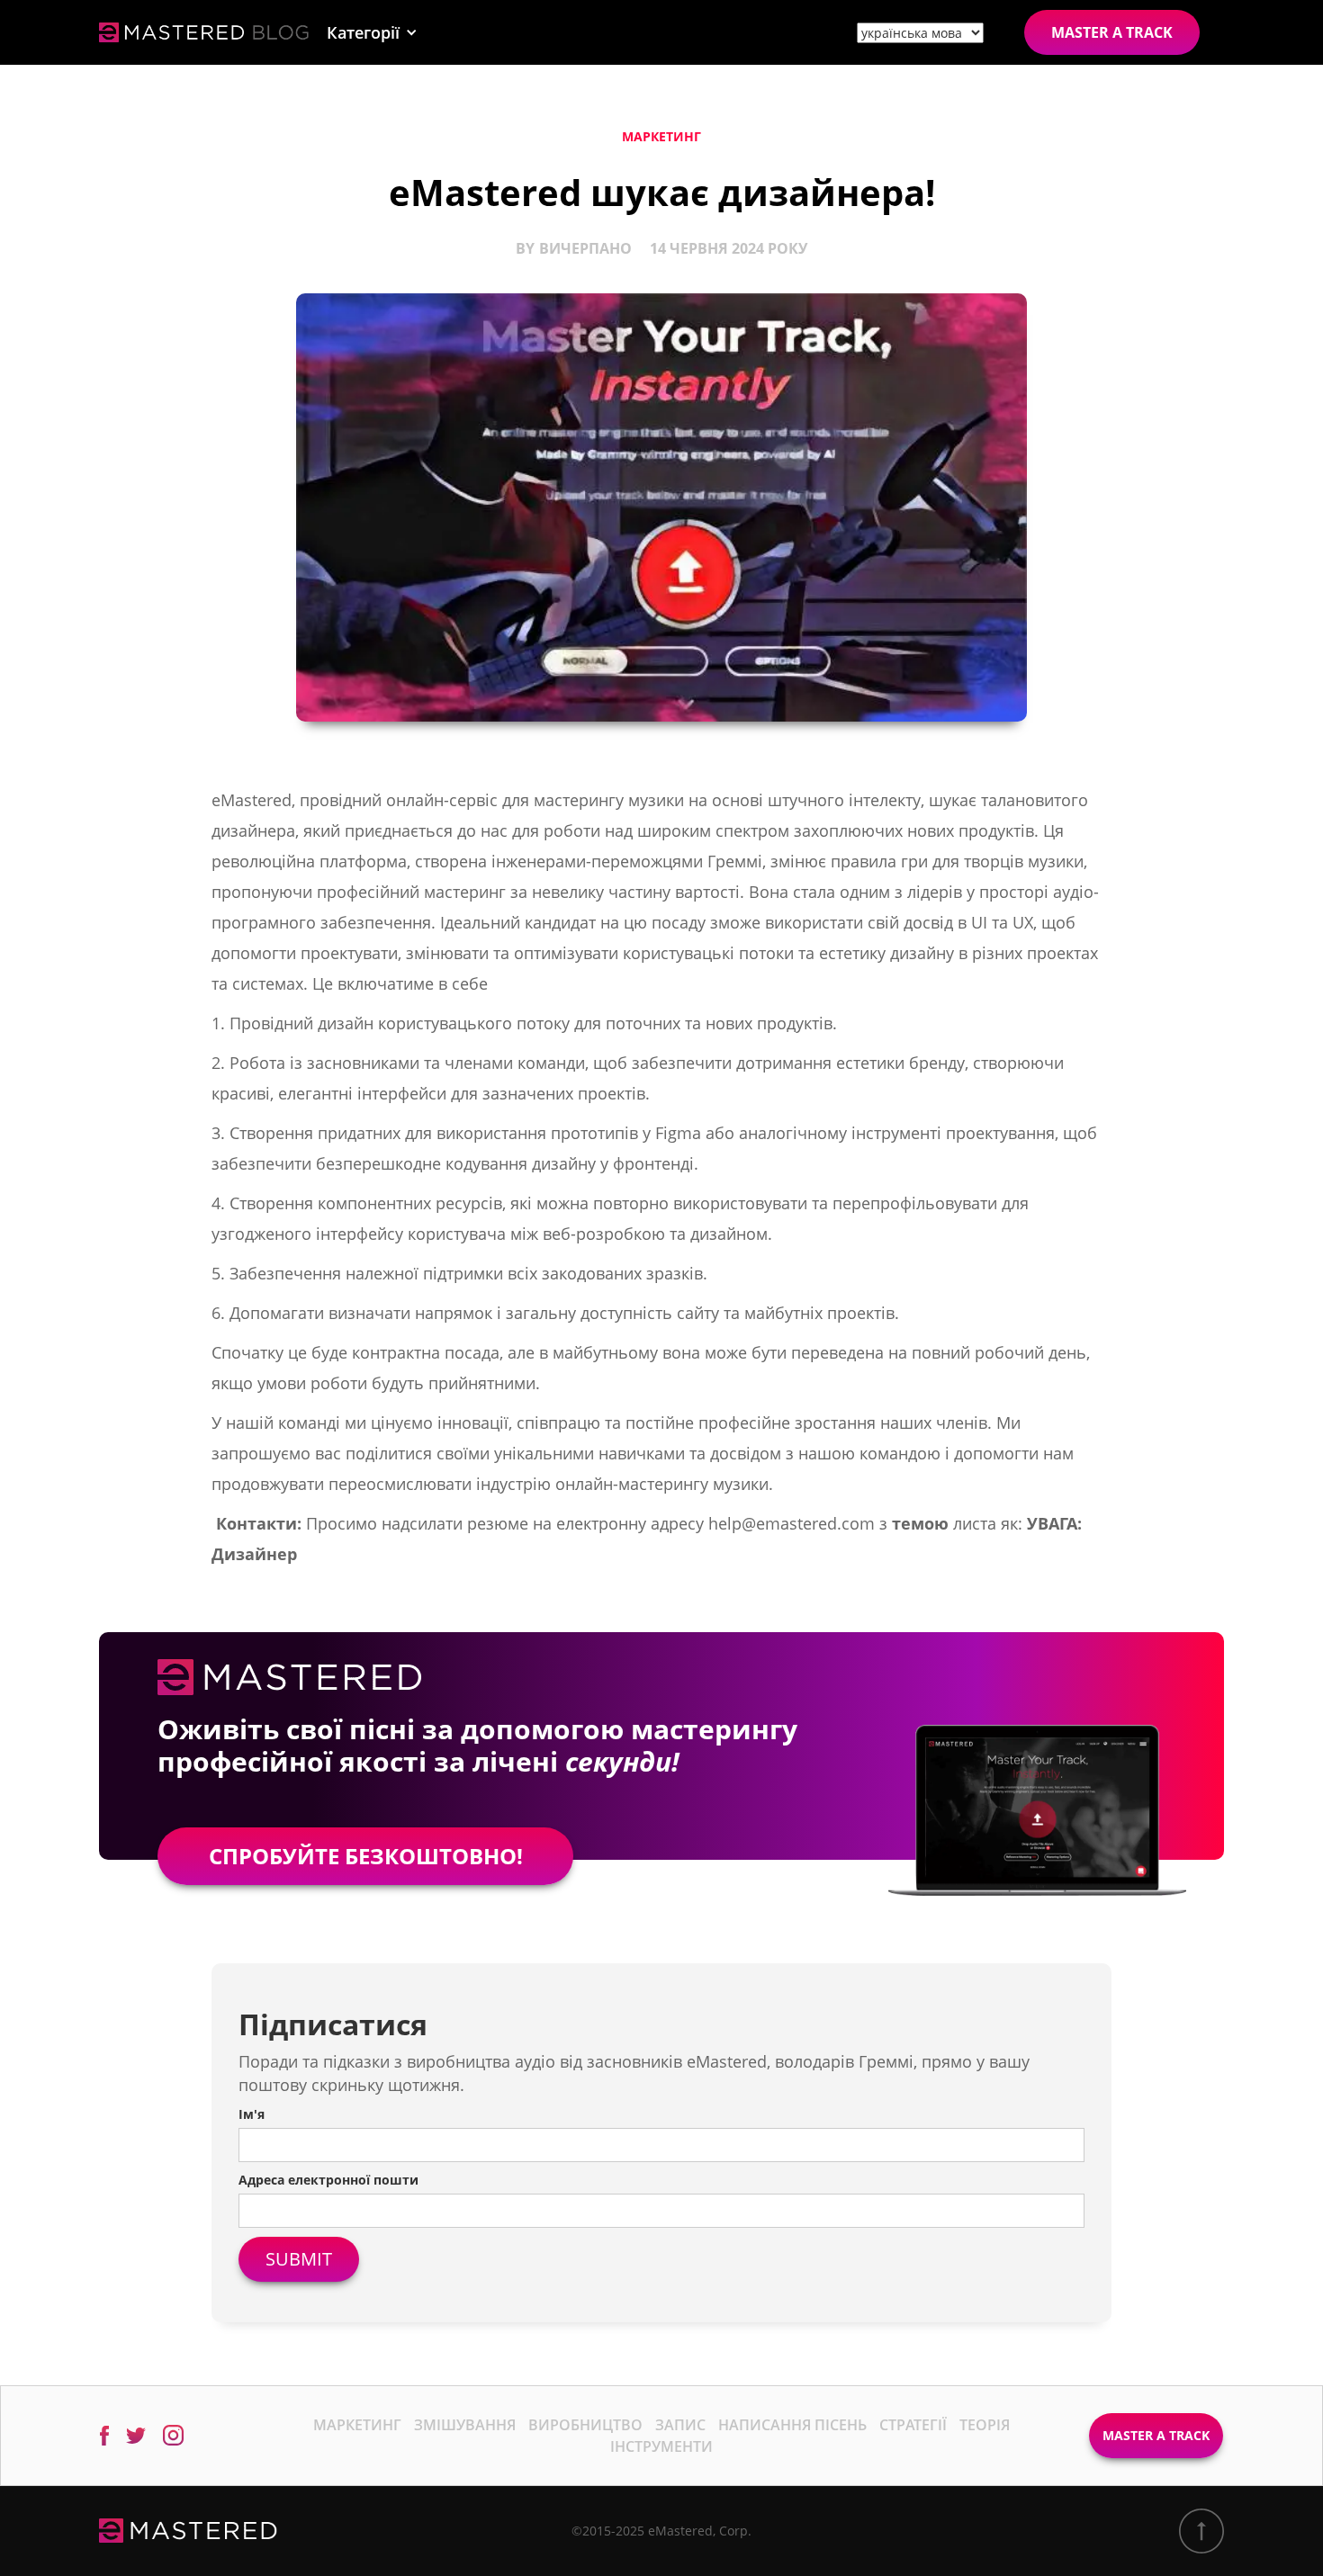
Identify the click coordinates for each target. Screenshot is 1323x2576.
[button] (372, 32)
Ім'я (252, 2114)
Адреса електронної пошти (328, 2180)
